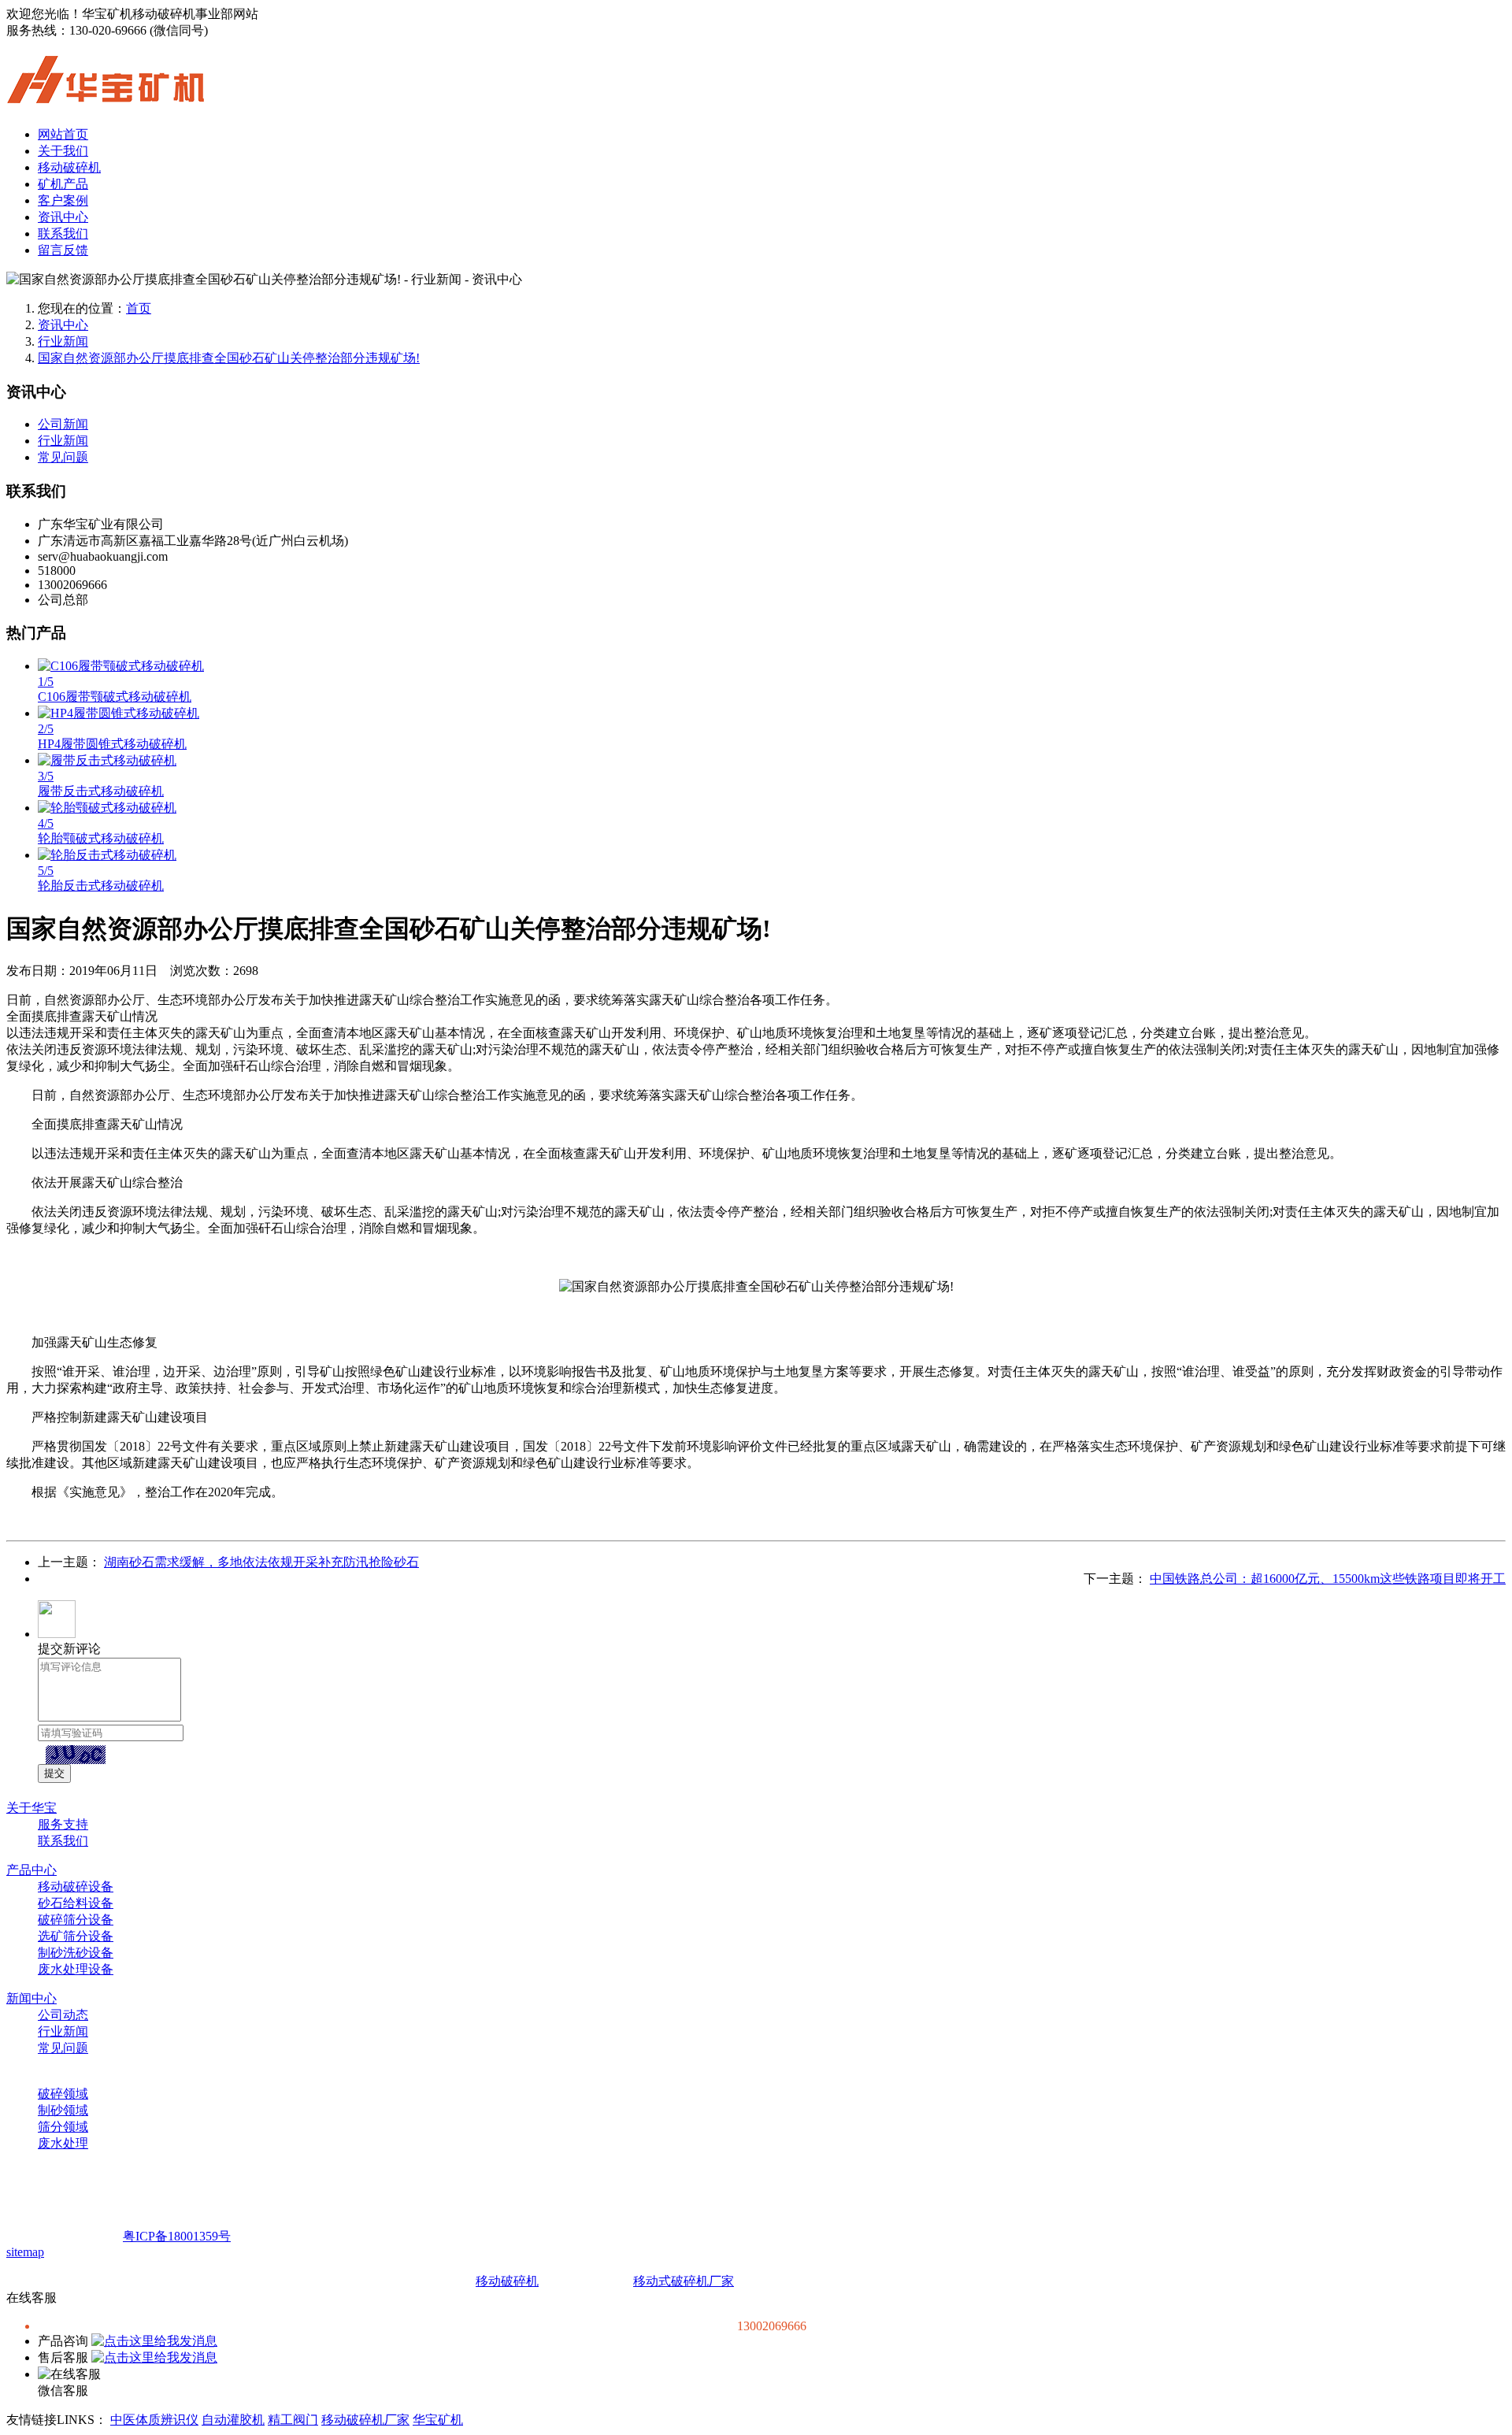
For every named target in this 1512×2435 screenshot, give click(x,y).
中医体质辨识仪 (154, 2420)
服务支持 (63, 1824)
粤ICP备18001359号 (177, 2236)
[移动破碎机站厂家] (106, 95)
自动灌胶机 (233, 2420)
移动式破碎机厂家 (684, 2281)
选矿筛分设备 (76, 1936)
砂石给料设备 (76, 1903)
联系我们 (63, 233)
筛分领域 (63, 2127)
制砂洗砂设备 (76, 1953)
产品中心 (31, 1870)
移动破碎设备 (76, 1886)
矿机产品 (63, 184)
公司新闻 (63, 424)
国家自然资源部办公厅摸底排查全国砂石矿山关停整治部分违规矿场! (229, 358)
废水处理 (63, 2143)
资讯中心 (63, 217)
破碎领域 (63, 2094)
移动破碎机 (69, 167)
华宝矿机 (438, 2420)
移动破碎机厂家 (365, 2420)
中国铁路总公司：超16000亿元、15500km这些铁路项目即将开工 (1328, 1579)
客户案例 (63, 200)
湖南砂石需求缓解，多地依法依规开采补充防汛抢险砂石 (261, 1562)
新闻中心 (31, 1998)
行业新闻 (63, 341)
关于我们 (63, 151)
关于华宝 (31, 1808)
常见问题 (63, 457)
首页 (139, 308)
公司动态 (63, 2015)
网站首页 (63, 134)
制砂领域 (63, 2110)
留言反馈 (63, 250)
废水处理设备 (76, 1969)
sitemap (25, 2252)
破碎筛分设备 (76, 1920)
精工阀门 (293, 2420)
